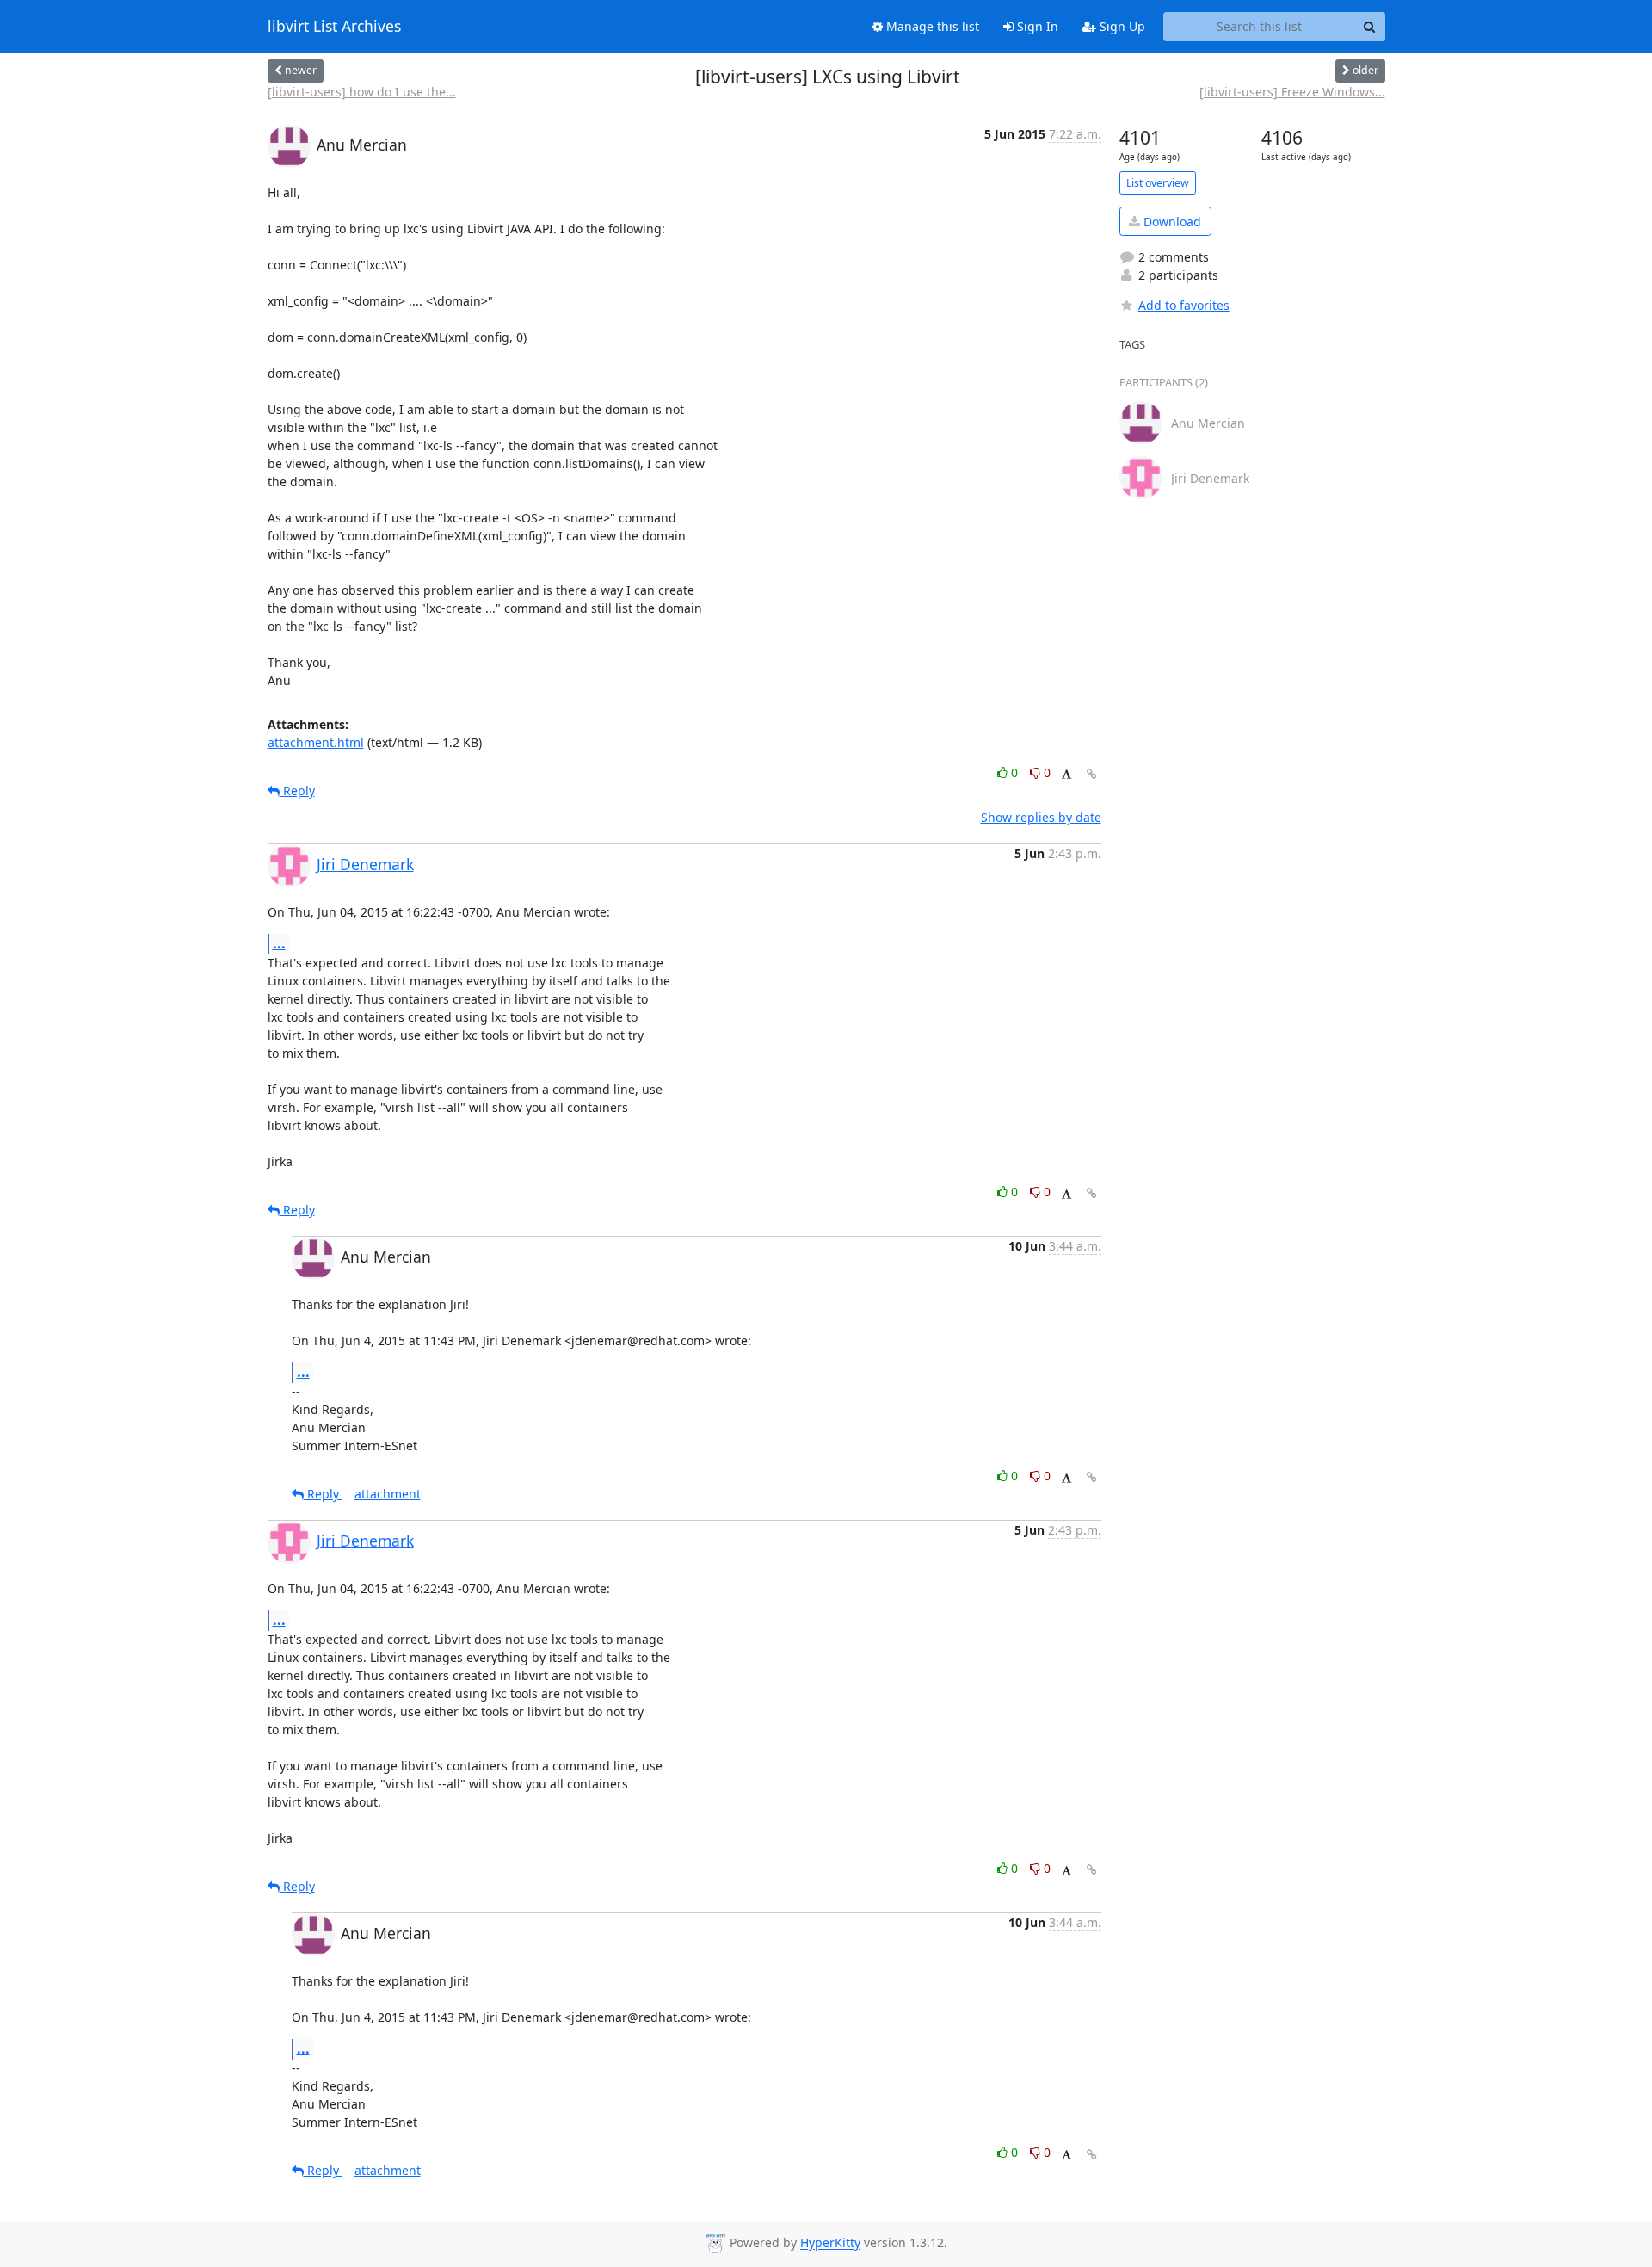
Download (1171, 222)
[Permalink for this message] (1092, 774)
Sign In (1036, 26)
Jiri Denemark (365, 864)
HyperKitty (830, 2243)
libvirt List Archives (334, 27)
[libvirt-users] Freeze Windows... (1292, 92)
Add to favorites (1184, 305)
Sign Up (1121, 26)
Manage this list (931, 26)
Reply (297, 791)
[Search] (1370, 27)
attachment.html (316, 742)
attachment (388, 1494)
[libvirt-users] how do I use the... (362, 92)
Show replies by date (1041, 817)
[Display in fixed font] (1066, 775)
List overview (1158, 183)
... (279, 943)
